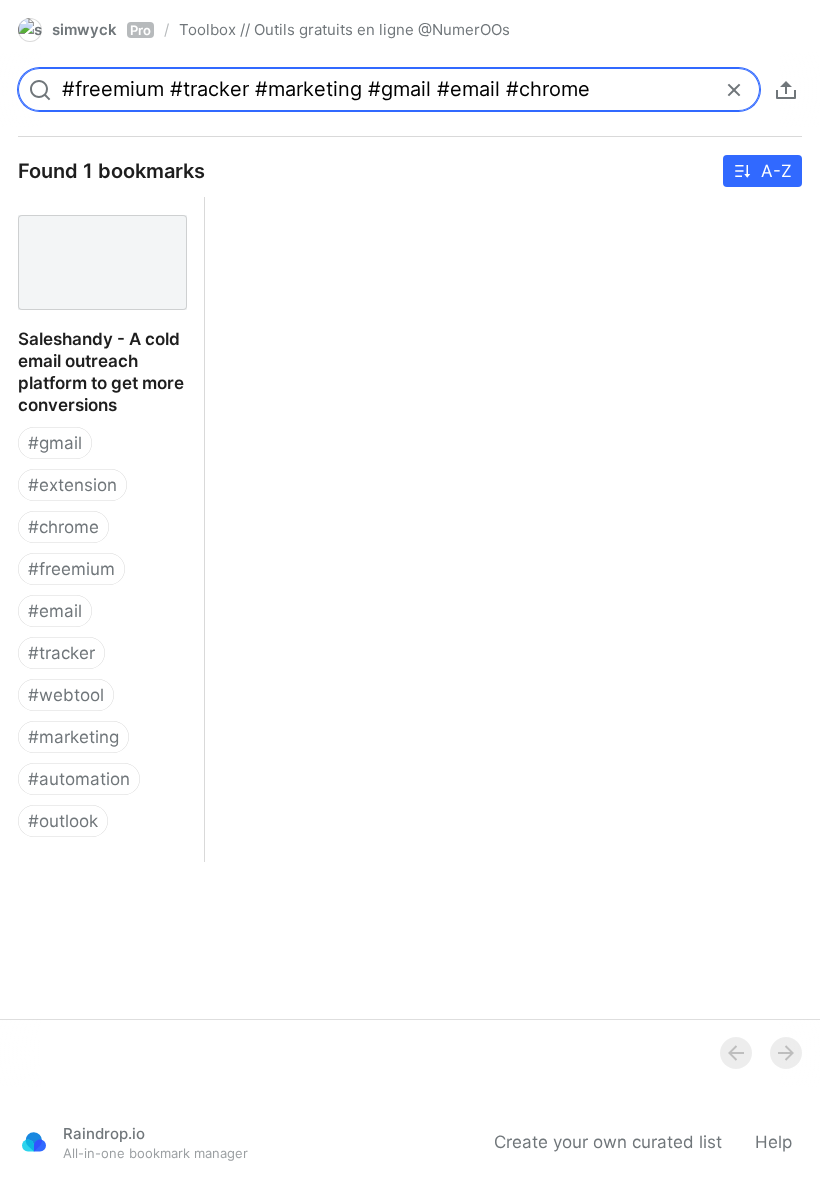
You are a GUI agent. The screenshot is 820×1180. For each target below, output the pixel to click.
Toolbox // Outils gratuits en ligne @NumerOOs (344, 29)
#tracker (61, 653)
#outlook (63, 821)
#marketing (73, 737)
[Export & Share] (786, 90)
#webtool (66, 695)
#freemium (71, 569)
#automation (79, 779)
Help (773, 1142)
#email (55, 611)
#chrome (63, 527)
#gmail (55, 443)
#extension (72, 485)
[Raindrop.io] (34, 1142)
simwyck (101, 29)
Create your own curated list (608, 1142)
